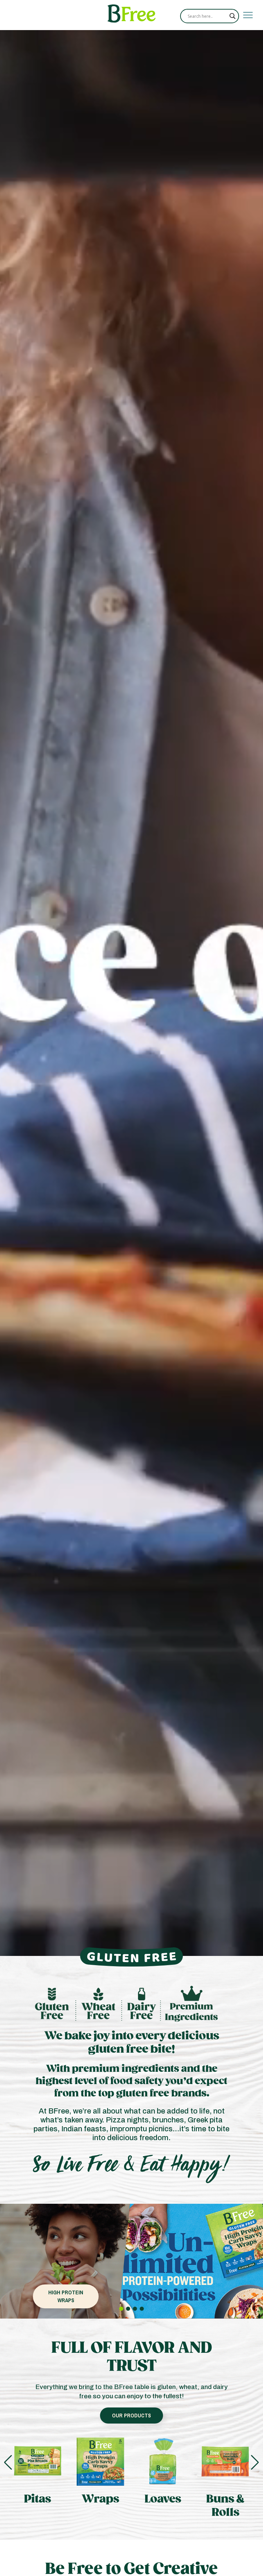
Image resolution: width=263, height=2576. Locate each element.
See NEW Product (66, 2296)
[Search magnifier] (233, 16)
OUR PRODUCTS (131, 2415)
